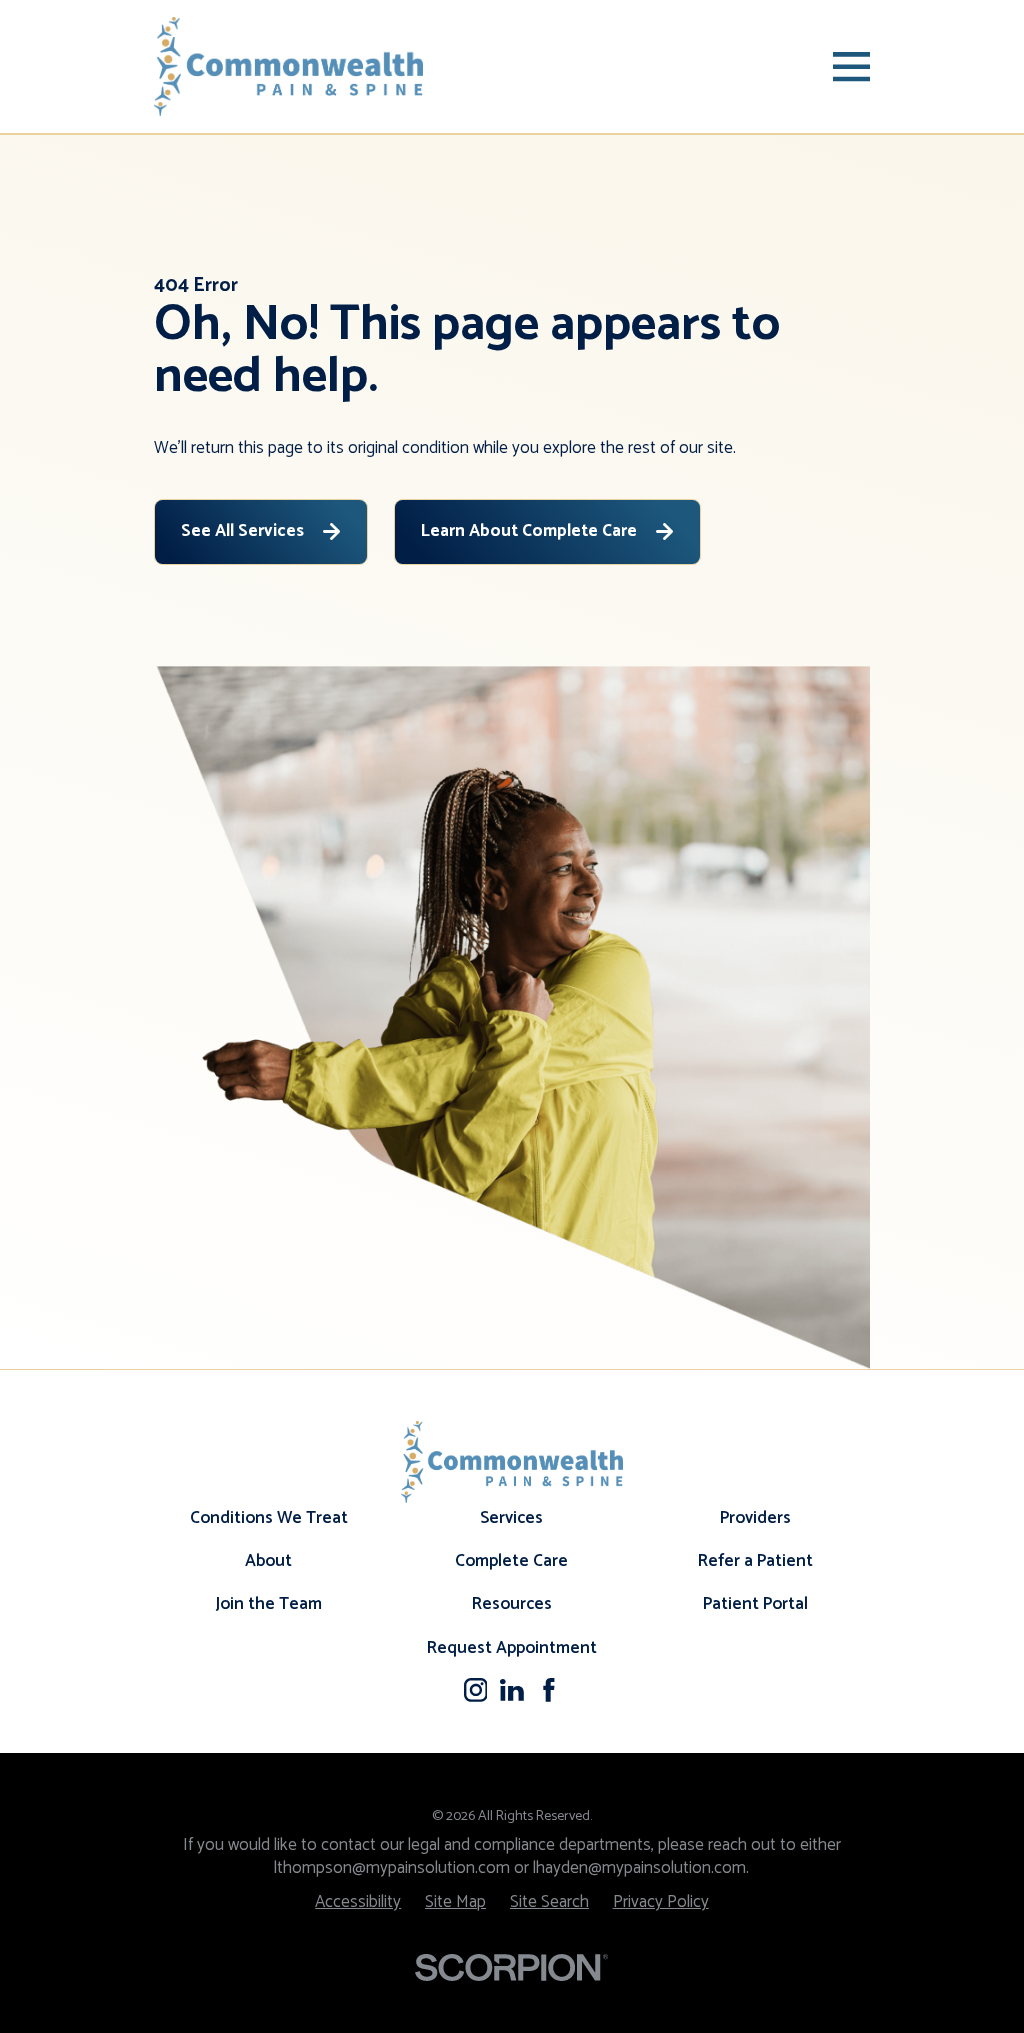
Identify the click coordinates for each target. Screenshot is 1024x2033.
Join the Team (268, 1604)
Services (511, 1518)
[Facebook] (549, 1690)
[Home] (289, 66)
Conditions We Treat (269, 1518)
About (268, 1561)
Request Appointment (512, 1648)
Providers (755, 1518)
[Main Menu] (851, 66)
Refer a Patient (755, 1561)
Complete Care (511, 1561)
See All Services (242, 531)
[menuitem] (358, 1902)
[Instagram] (476, 1690)
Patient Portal (755, 1604)
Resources (512, 1604)
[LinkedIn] (512, 1690)
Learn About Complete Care (529, 531)
